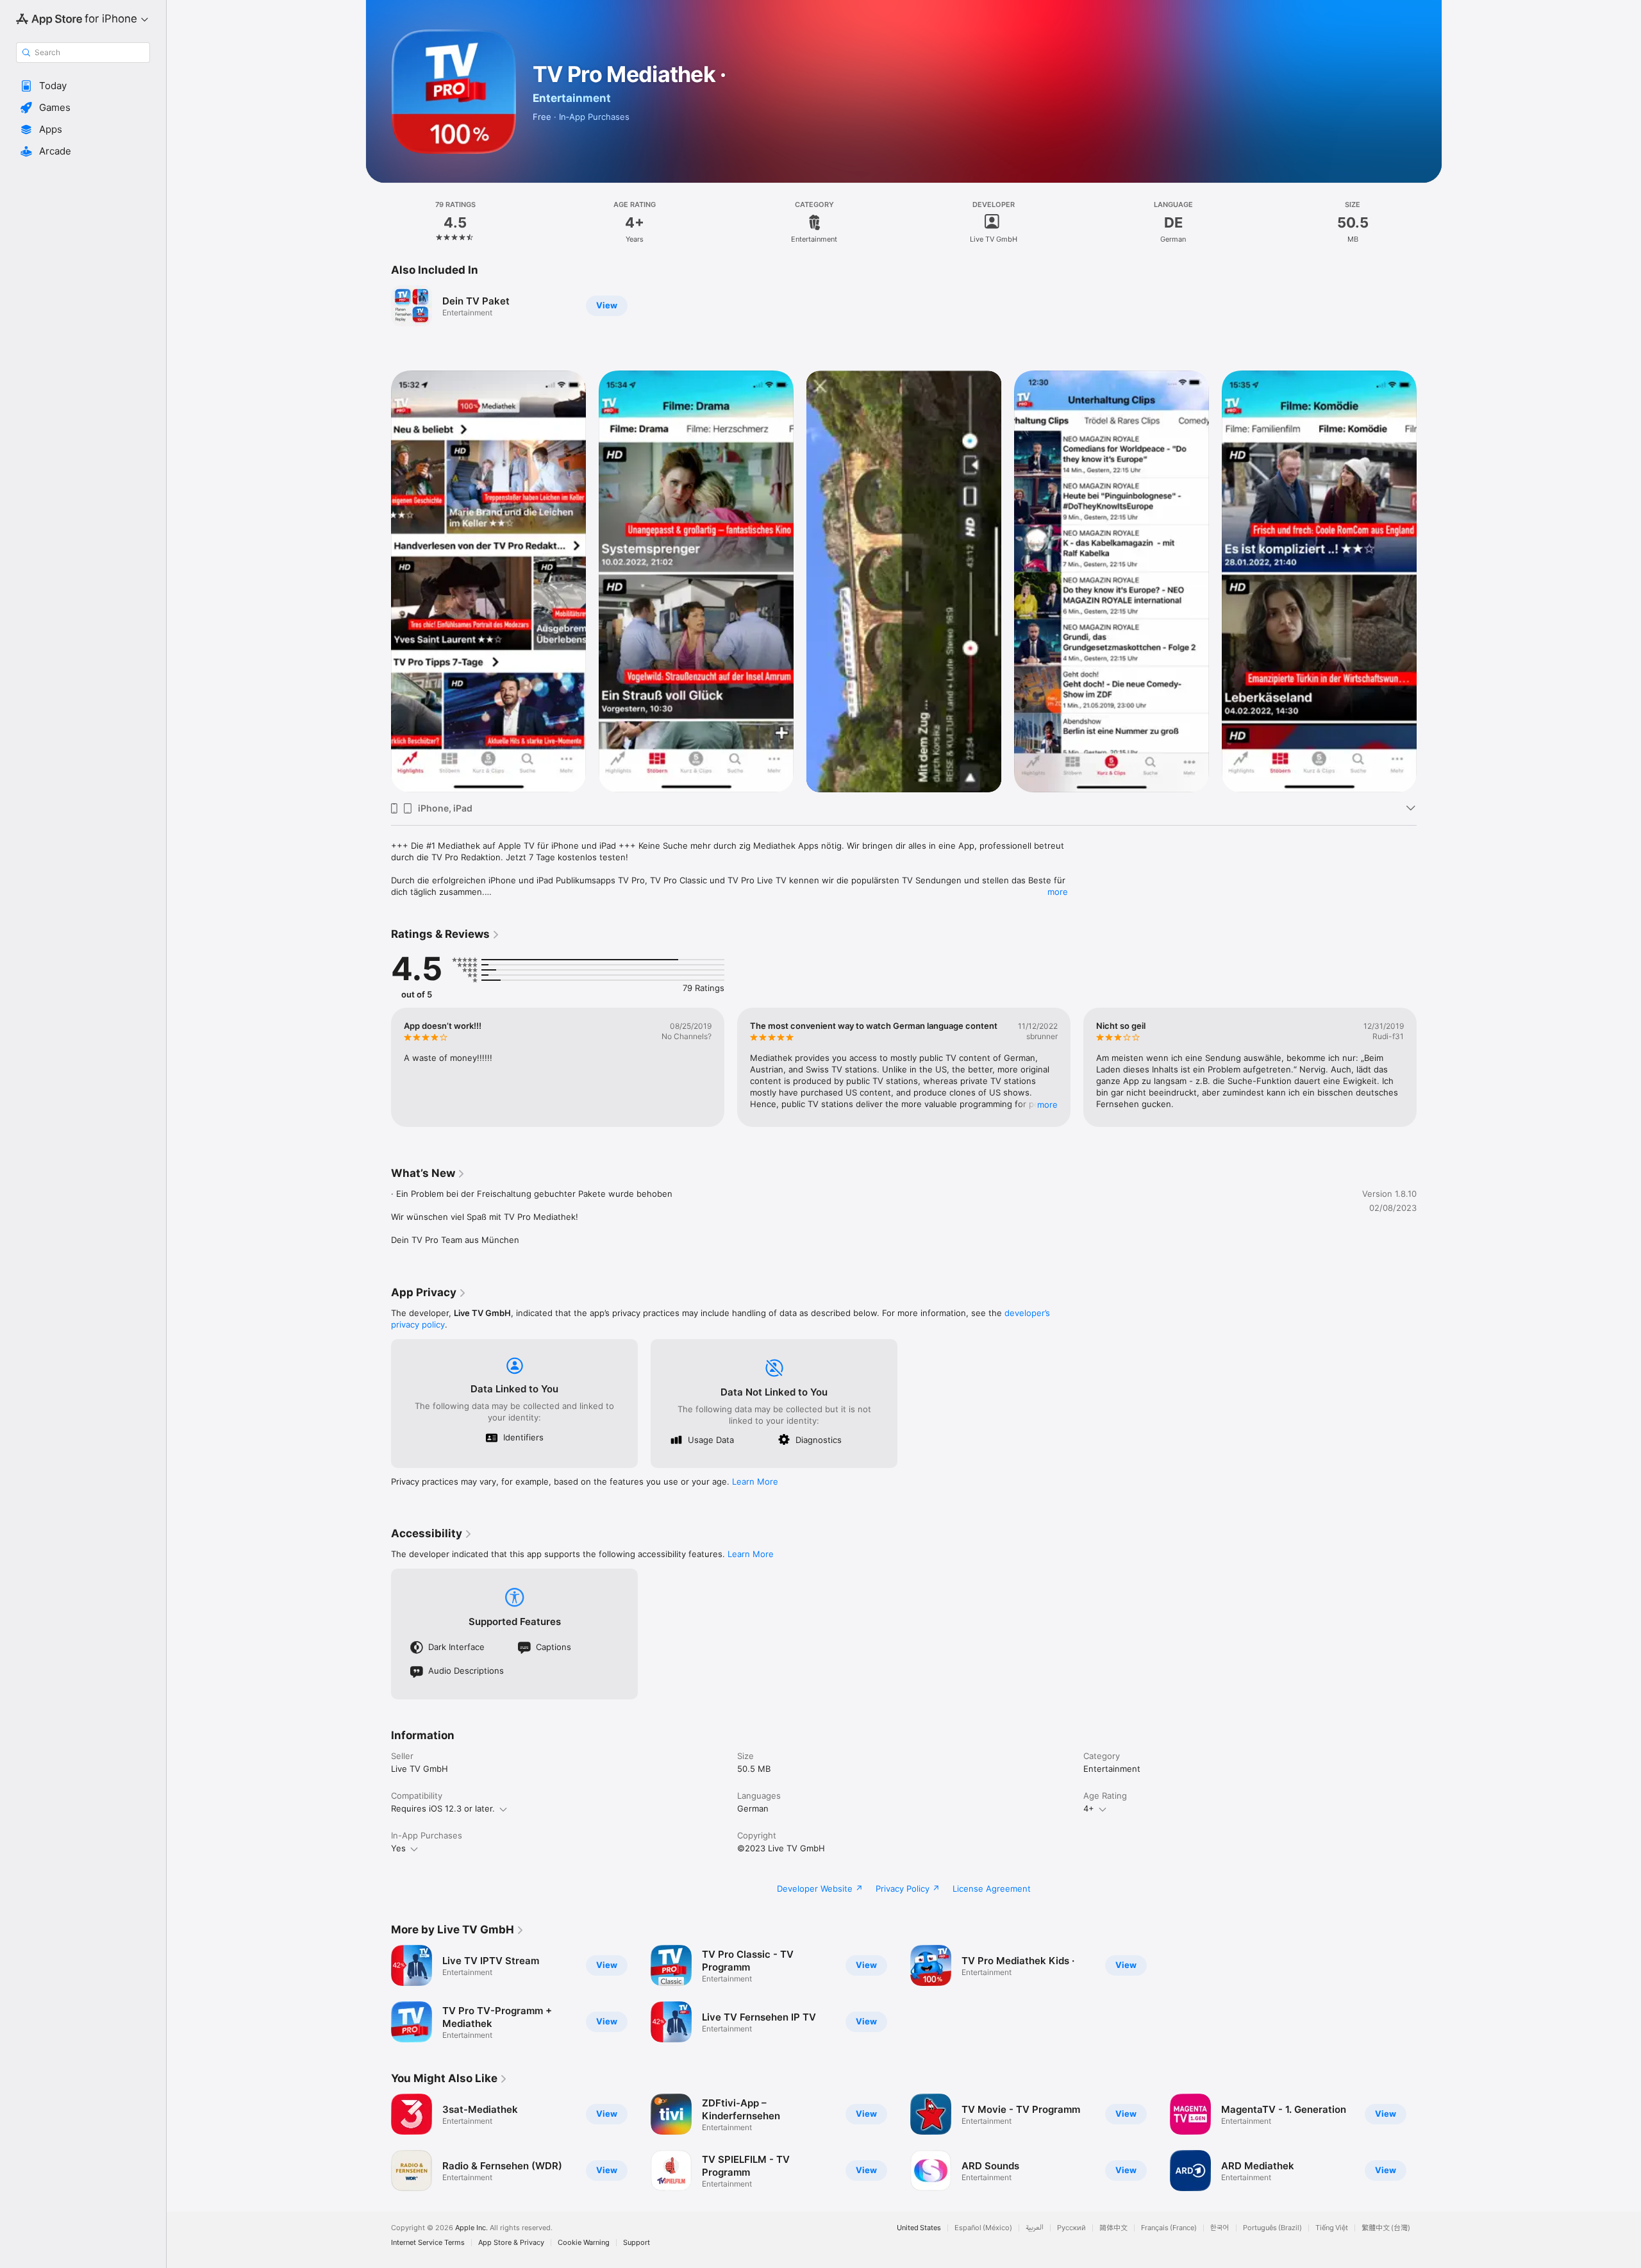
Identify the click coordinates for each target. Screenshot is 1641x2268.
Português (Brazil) (1272, 2228)
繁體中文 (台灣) (1386, 2228)
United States (919, 2228)
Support (637, 2243)
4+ (1089, 1808)
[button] (83, 86)
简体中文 (1113, 2228)
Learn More (755, 1481)
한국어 (1220, 2228)
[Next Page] (1429, 581)
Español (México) (983, 2228)
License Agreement (992, 1889)
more (1058, 892)
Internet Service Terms (428, 2243)
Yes (398, 1848)
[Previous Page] (378, 581)
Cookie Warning (584, 2243)
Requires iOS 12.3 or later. (443, 1808)
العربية (1035, 2228)
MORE (1047, 1105)
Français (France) (1169, 2228)
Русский (1071, 2228)
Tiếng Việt (1332, 2228)
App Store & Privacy (511, 2243)
